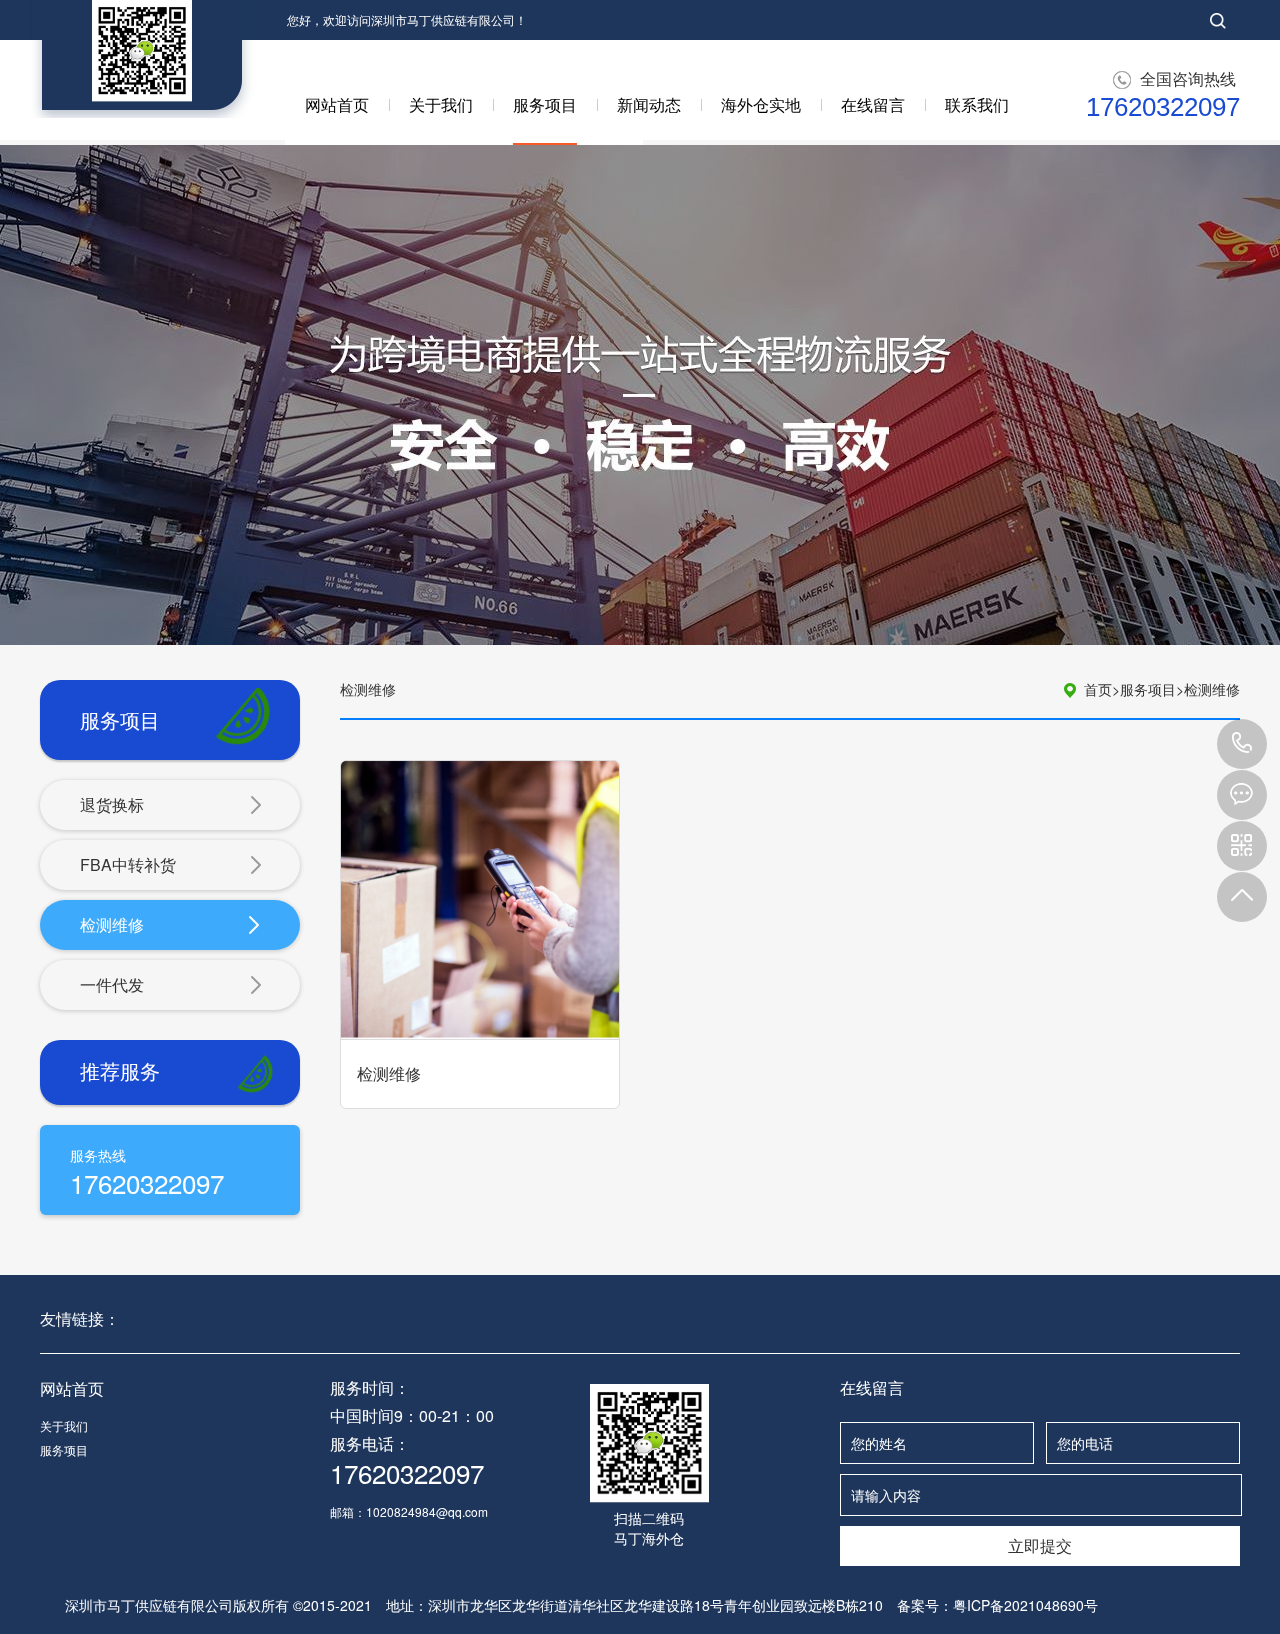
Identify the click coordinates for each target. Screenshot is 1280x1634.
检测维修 (112, 924)
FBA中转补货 (128, 864)
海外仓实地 (761, 104)
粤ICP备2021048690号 (1025, 1605)
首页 (1102, 689)
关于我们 (441, 104)
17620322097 (1242, 744)
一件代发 (112, 984)
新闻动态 (649, 104)
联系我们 (977, 104)
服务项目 (545, 104)
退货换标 (112, 804)
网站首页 (337, 104)
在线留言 (873, 104)
